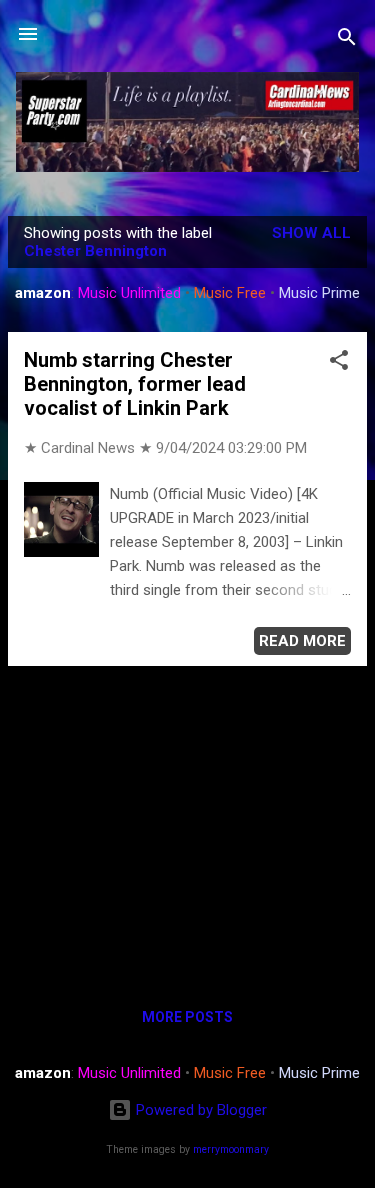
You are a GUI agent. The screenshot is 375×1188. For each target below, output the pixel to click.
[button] (339, 363)
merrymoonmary (231, 1149)
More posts (187, 1017)
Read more (302, 641)
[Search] (347, 40)
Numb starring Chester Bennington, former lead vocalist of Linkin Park (135, 384)
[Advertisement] (187, 822)
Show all (311, 233)
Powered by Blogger (199, 1110)
